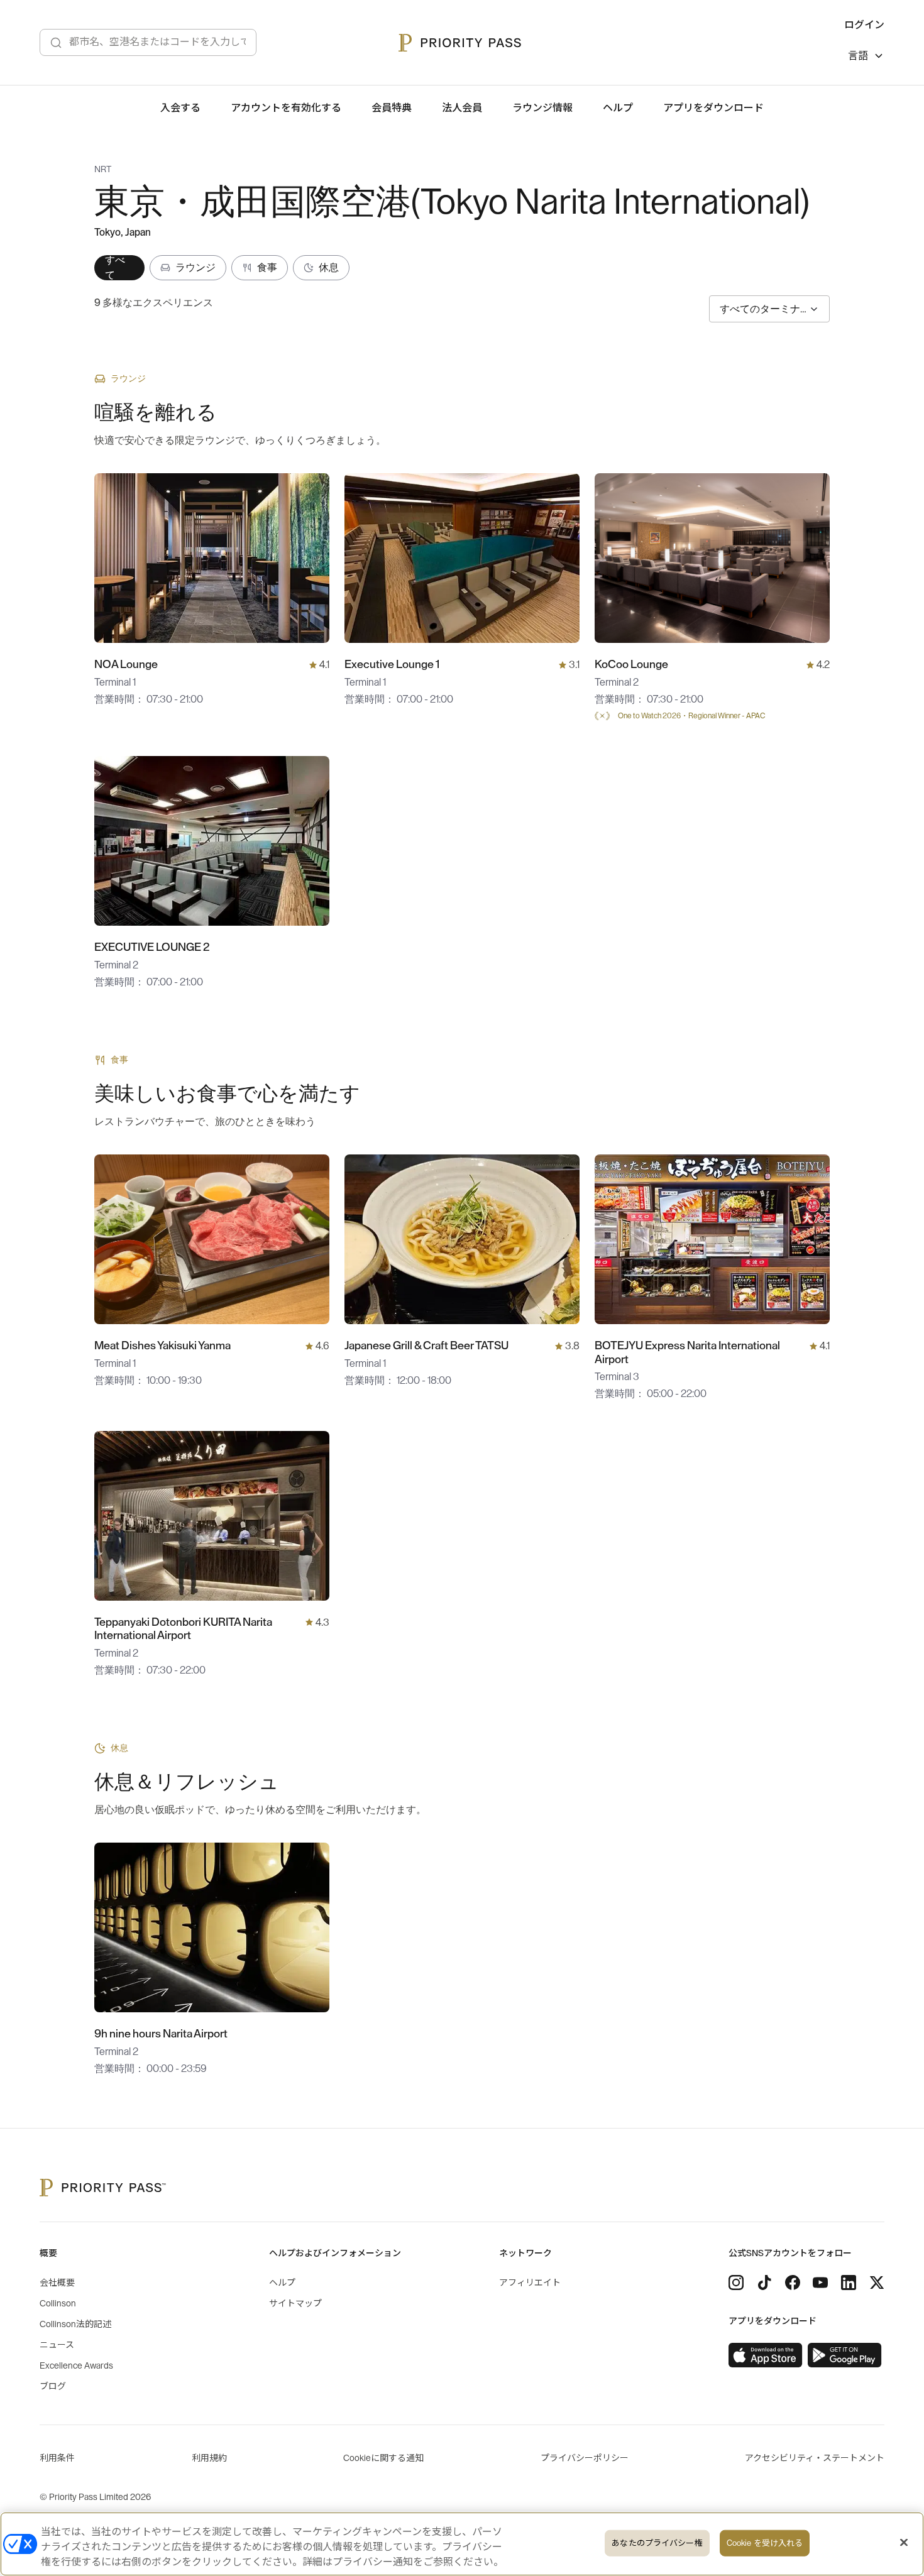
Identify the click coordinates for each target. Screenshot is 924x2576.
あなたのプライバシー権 (657, 2543)
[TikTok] (764, 2283)
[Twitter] (877, 2283)
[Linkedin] (849, 2283)
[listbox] (866, 58)
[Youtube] (820, 2283)
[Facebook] (793, 2283)
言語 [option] (858, 56)
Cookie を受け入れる (765, 2543)
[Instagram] (736, 2283)
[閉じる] (904, 2543)
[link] (766, 2355)
